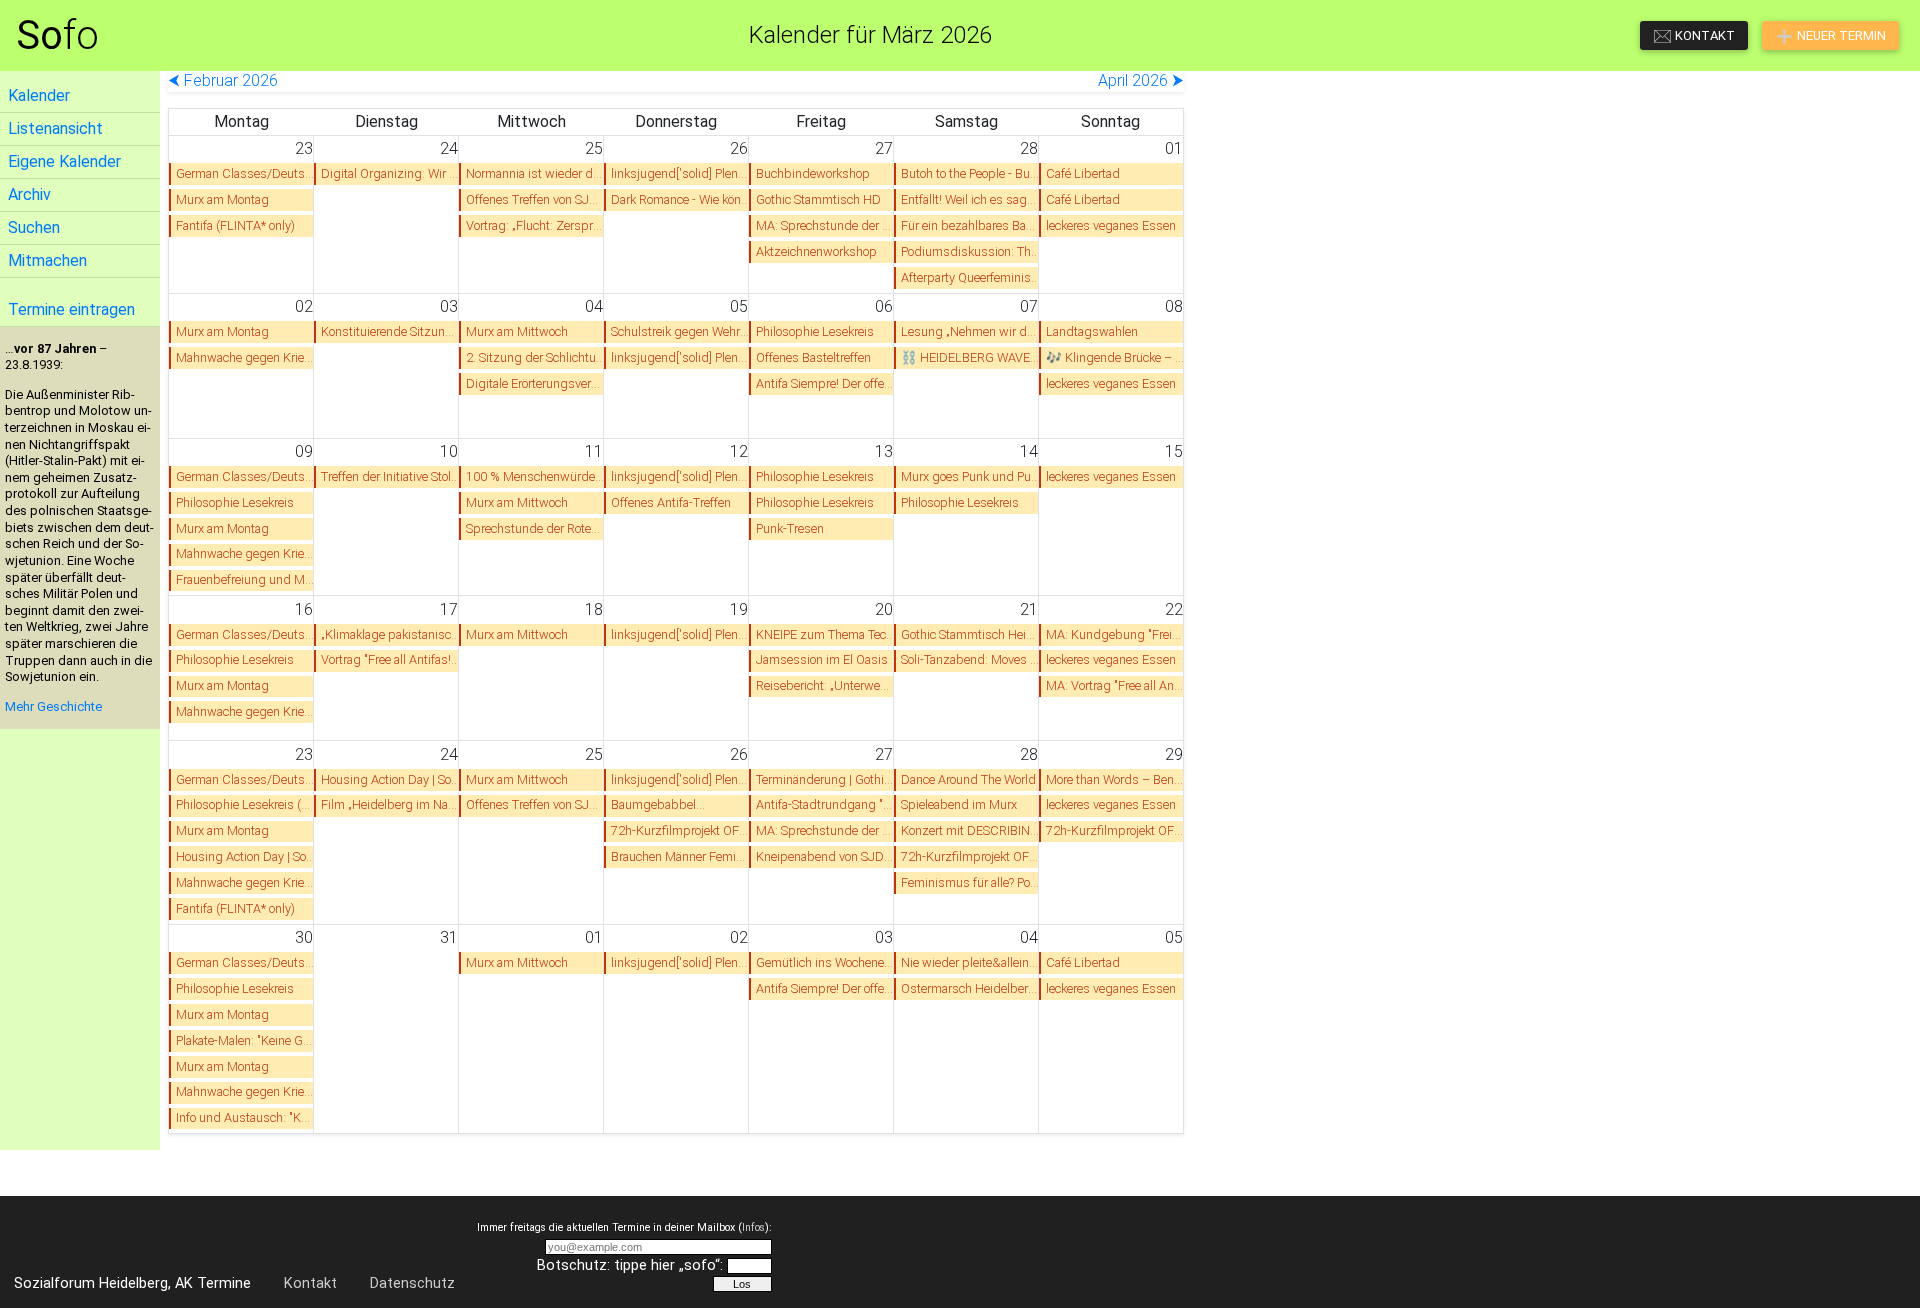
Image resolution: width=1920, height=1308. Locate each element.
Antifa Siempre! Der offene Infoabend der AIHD (825, 383)
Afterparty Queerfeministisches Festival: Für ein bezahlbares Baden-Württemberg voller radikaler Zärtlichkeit (970, 277)
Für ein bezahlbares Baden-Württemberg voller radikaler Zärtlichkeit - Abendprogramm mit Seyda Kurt (970, 225)
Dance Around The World (968, 779)
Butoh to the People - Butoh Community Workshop (970, 173)
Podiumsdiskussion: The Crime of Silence (970, 251)
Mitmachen (47, 260)
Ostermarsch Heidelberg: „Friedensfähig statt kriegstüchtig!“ (970, 988)
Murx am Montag (222, 199)
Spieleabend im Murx (959, 804)
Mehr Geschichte (53, 706)
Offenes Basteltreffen (813, 357)
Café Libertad (1083, 173)
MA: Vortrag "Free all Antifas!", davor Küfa (1115, 685)
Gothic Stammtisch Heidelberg (970, 634)
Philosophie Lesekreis (815, 331)
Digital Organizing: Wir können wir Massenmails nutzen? (390, 173)
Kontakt (310, 1283)
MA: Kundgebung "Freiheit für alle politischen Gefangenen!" (1115, 634)
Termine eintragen (71, 309)
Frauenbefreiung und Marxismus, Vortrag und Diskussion (245, 579)
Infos (753, 1227)
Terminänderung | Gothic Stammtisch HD (825, 779)
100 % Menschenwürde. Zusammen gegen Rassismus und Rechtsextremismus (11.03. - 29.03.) (535, 476)
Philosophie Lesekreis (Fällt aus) (245, 804)
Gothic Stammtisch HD (818, 199)
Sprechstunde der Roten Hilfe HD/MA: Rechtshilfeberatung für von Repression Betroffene (535, 528)
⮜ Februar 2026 (223, 80)
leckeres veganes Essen (1111, 225)
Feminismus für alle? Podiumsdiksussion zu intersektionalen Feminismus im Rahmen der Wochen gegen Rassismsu (970, 882)
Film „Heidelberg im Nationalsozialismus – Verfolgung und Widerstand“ (390, 804)
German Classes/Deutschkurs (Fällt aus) (245, 779)
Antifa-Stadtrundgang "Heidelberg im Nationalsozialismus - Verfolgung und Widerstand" (825, 804)
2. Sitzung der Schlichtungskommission (535, 357)
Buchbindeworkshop (813, 173)
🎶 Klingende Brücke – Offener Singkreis (1115, 357)
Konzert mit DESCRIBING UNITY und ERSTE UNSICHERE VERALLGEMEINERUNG (970, 830)
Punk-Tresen (790, 528)
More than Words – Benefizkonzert (1115, 779)
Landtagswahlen (1092, 331)
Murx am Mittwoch (517, 331)
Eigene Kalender (64, 161)
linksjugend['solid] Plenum (680, 173)
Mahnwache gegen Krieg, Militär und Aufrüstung (245, 357)
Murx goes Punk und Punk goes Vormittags (970, 476)
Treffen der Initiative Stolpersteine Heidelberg (390, 476)
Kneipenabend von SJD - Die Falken (825, 856)
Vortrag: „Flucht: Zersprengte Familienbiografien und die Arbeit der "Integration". (535, 225)
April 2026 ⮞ (1141, 80)
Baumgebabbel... (658, 804)
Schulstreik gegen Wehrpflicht (680, 331)
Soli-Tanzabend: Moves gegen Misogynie (970, 659)
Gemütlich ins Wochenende (825, 962)
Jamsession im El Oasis (822, 659)
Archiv (29, 194)
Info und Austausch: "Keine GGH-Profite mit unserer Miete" (245, 1117)
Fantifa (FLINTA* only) (235, 225)
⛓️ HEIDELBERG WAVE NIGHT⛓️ (970, 357)
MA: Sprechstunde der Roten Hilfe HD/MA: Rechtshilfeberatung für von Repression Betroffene (825, 225)
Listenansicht (55, 128)
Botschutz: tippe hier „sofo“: (630, 1265)
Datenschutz (412, 1283)
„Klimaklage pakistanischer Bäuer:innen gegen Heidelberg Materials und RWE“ (390, 634)
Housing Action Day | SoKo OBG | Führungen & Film (245, 856)
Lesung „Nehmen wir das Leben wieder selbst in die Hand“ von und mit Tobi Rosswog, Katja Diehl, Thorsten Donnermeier (970, 331)
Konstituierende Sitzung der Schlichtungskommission (390, 331)
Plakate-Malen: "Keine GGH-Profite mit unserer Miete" (245, 1040)
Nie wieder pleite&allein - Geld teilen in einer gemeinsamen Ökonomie (970, 962)
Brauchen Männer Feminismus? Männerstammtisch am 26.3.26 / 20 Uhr (680, 856)
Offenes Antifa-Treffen (671, 502)
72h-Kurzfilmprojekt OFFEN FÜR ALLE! (680, 830)
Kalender (39, 95)
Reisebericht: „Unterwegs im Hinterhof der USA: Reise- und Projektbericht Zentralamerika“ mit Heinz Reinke (825, 685)
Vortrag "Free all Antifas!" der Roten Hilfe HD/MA (390, 659)
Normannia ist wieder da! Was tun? (535, 173)
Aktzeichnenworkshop (816, 251)
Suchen (34, 227)
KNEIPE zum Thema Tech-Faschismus (825, 634)
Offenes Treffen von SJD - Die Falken (535, 199)
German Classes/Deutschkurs (245, 173)
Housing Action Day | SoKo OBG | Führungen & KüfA (390, 779)
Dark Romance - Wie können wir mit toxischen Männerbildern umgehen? (680, 199)
